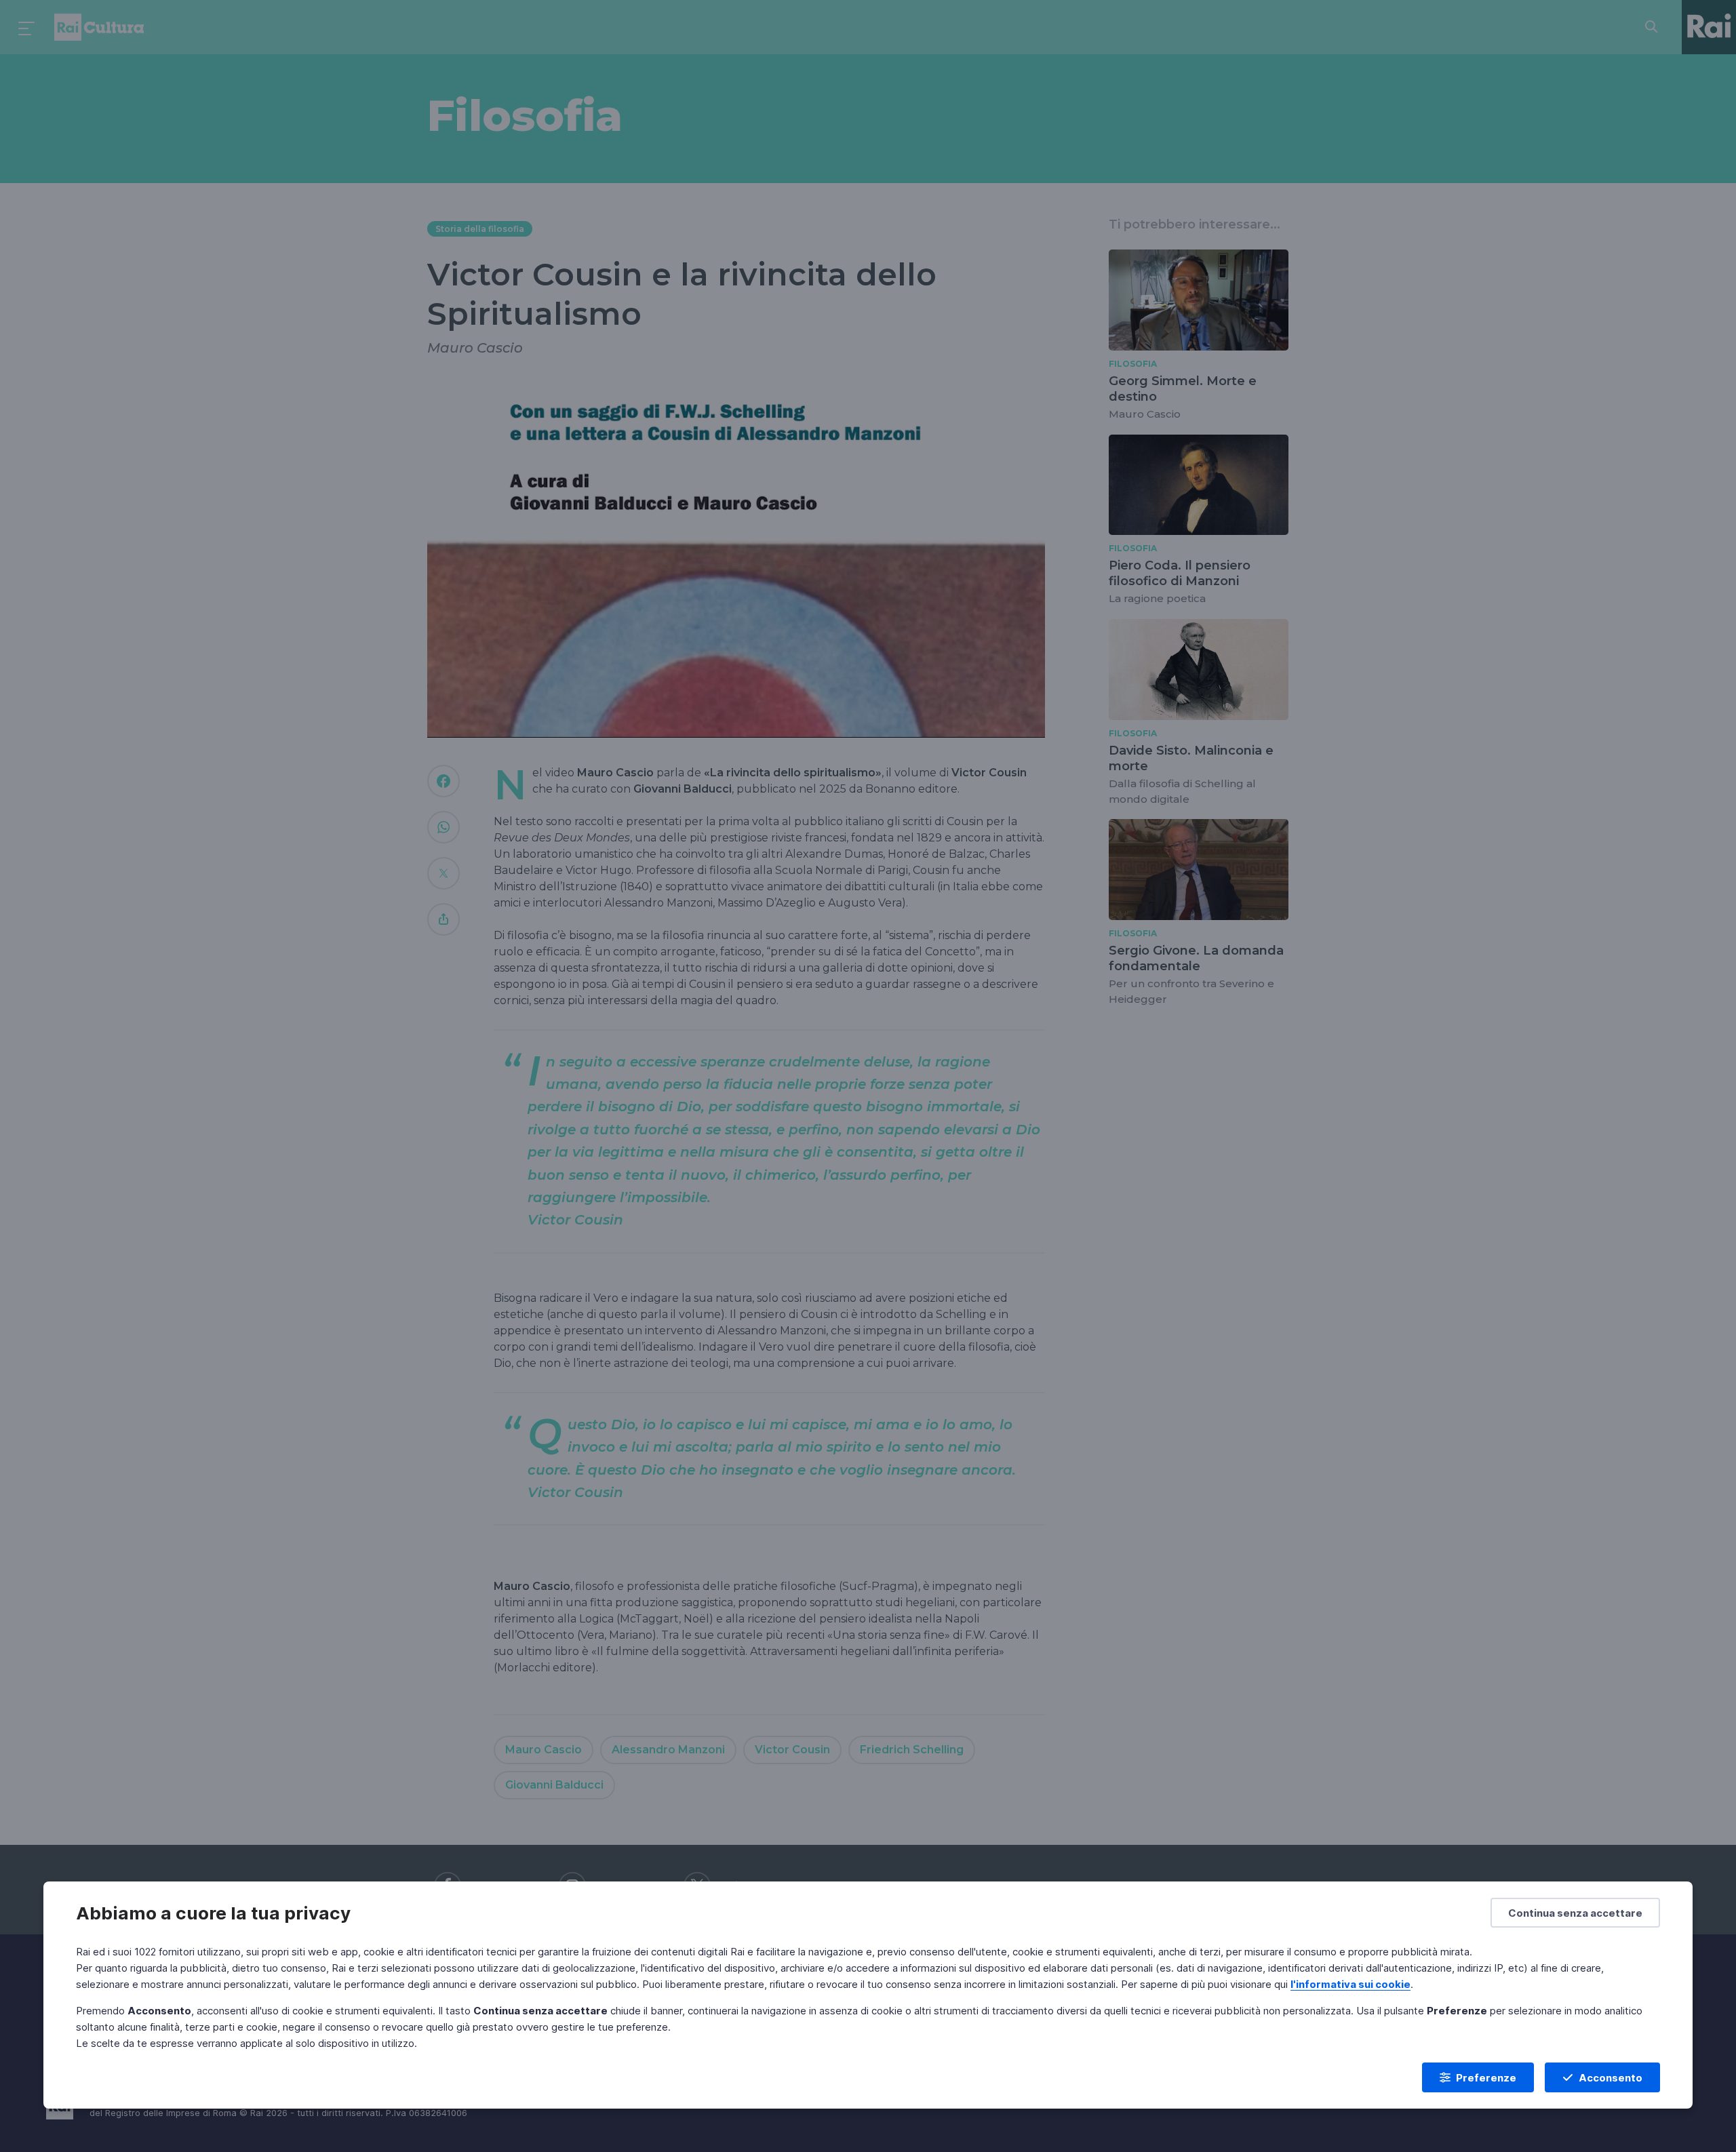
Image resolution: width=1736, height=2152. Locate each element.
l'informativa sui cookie (1350, 1984)
